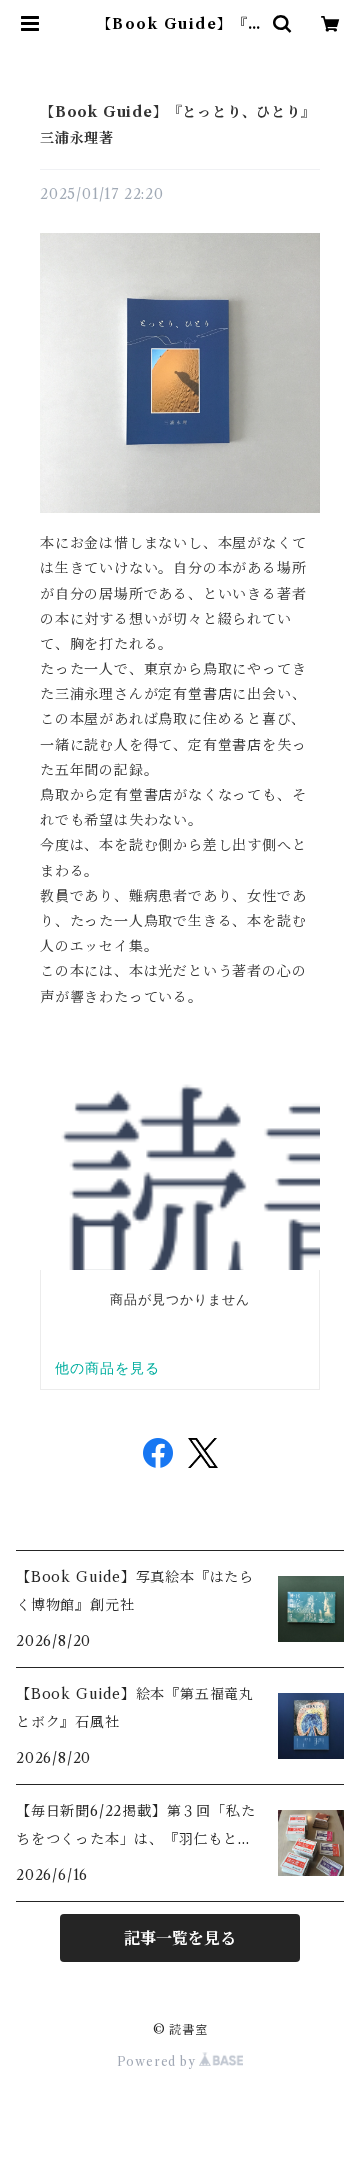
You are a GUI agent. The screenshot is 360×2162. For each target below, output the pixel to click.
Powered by (158, 2061)
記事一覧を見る (180, 1938)
